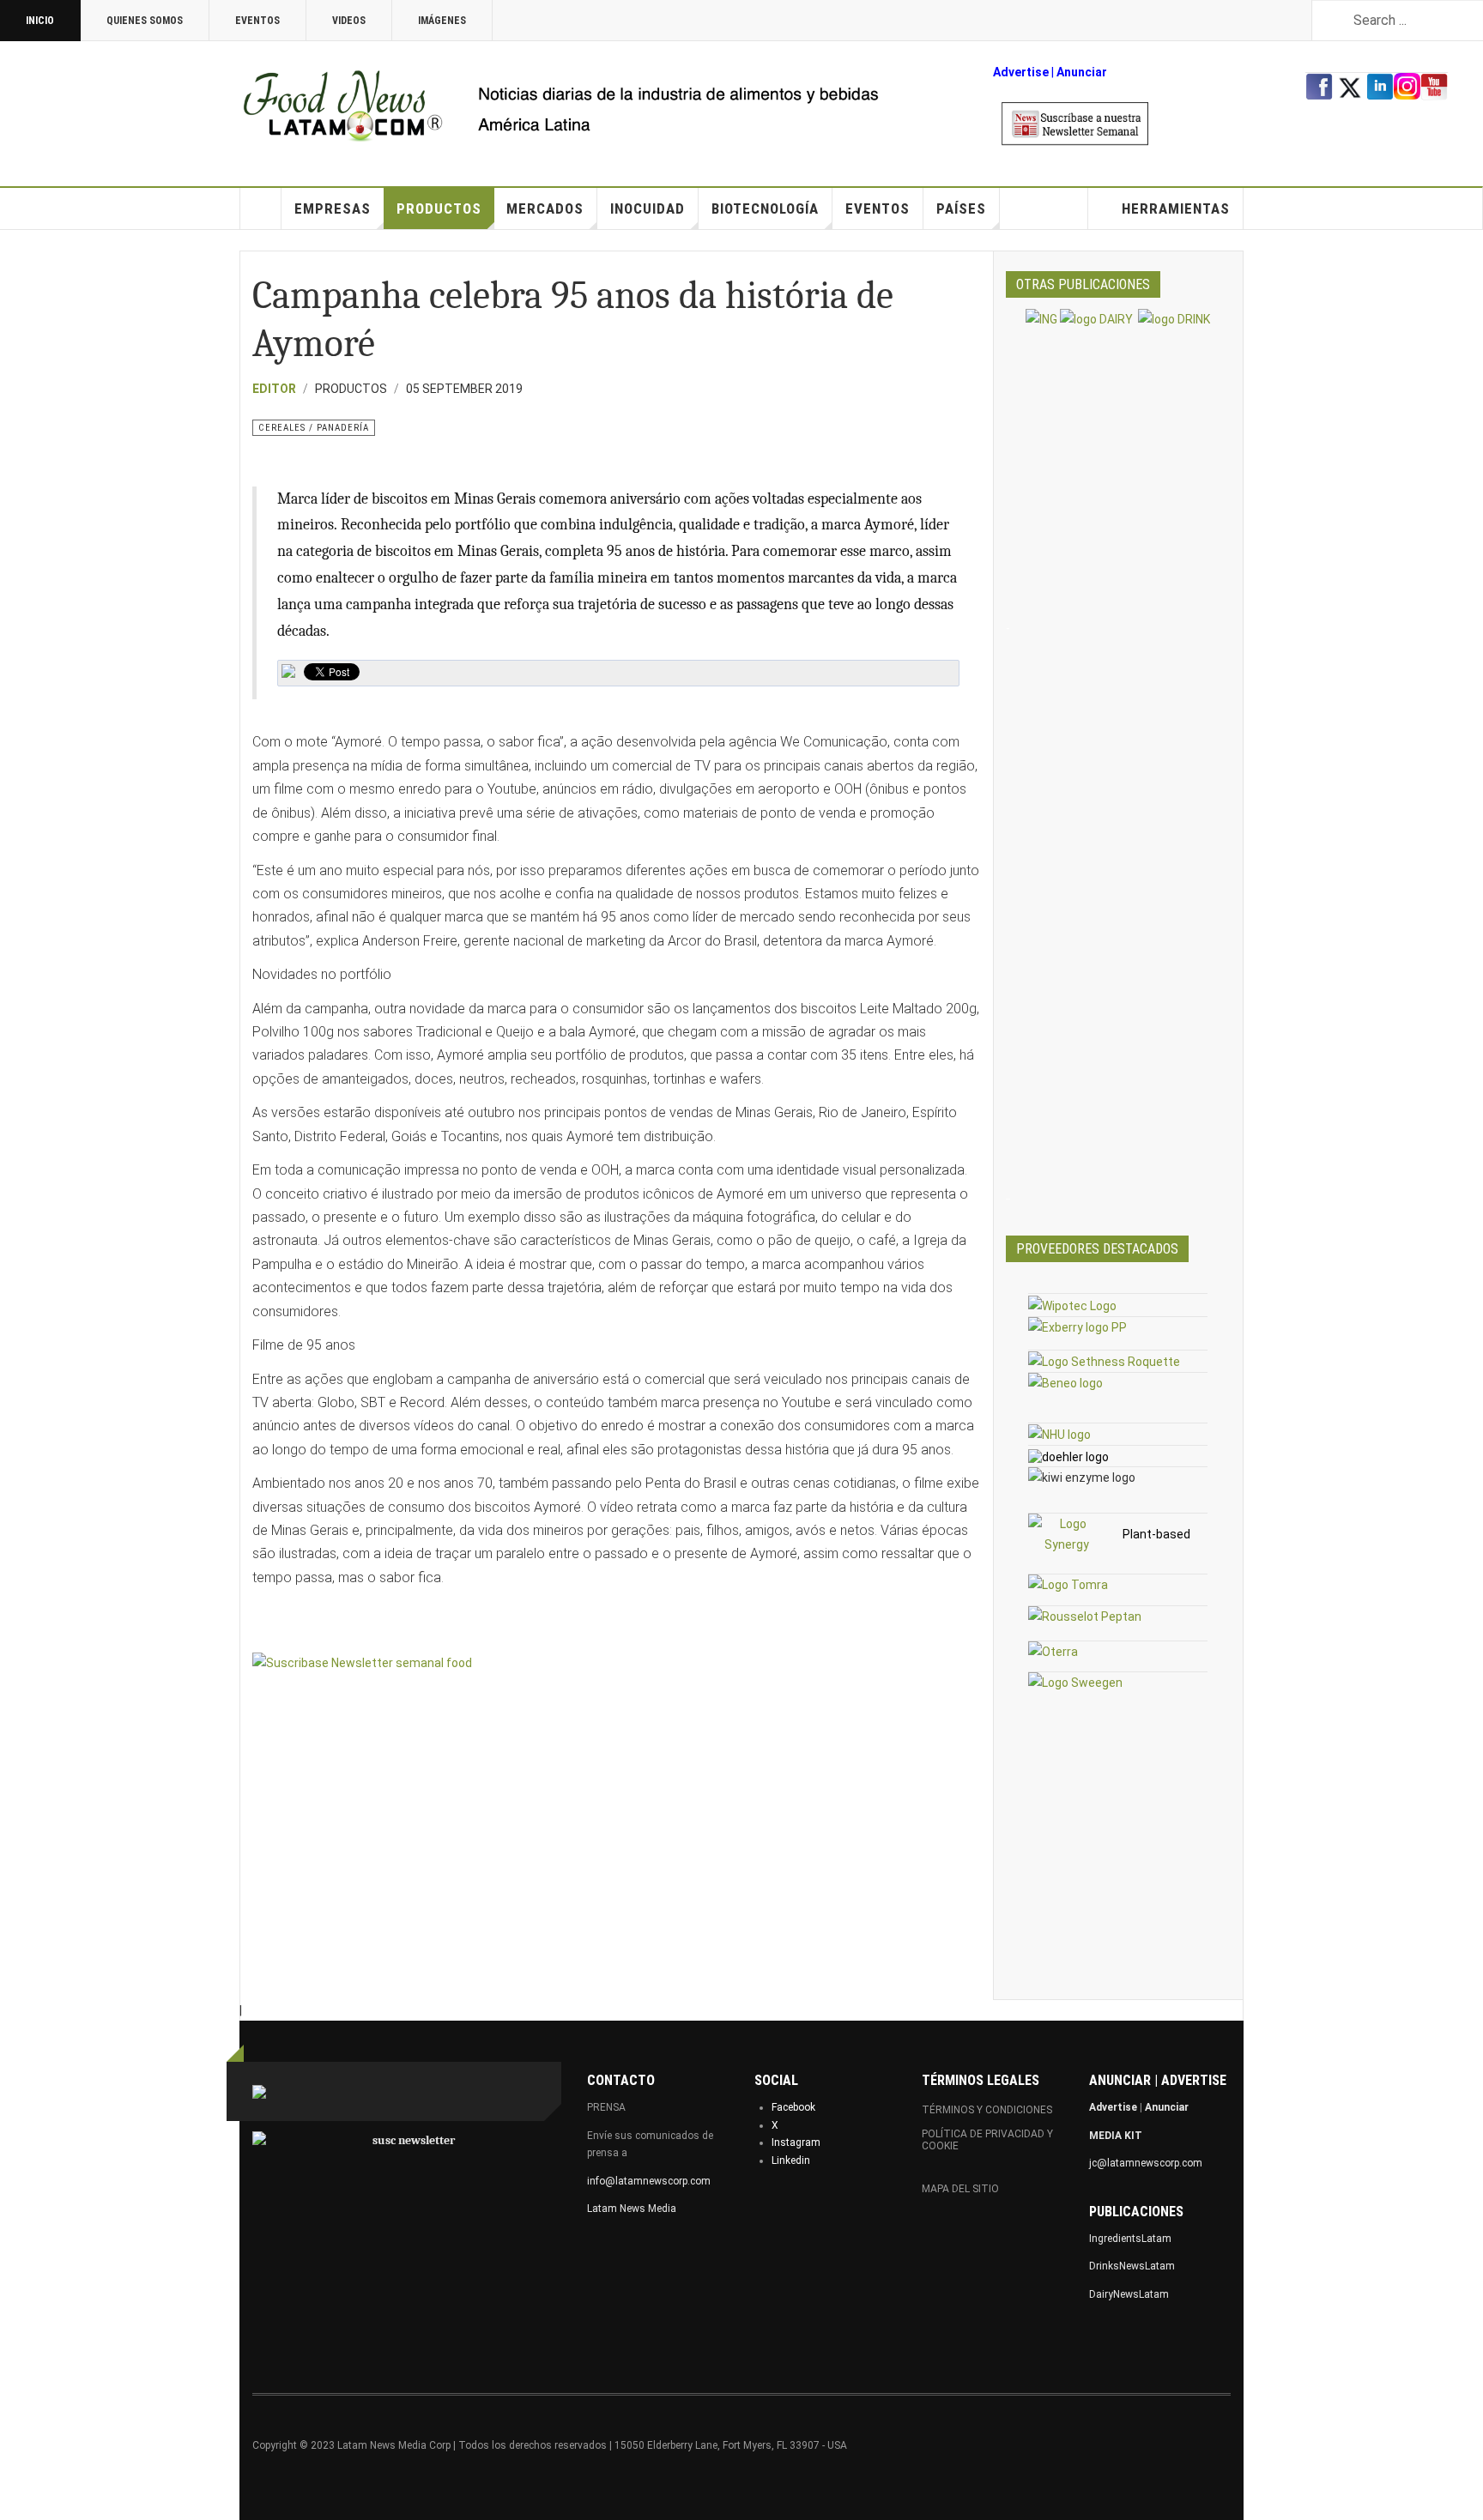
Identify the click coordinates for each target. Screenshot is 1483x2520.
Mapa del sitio (960, 2189)
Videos (349, 21)
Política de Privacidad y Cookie (987, 2140)
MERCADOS (545, 208)
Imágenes (442, 21)
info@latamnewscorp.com (649, 2181)
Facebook (793, 2107)
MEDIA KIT (1116, 2136)
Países (961, 208)
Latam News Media (632, 2209)
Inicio (40, 21)
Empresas (333, 208)
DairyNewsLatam (1129, 2294)
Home (261, 208)
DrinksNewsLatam (1132, 2266)
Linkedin (791, 2160)
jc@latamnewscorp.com (1146, 2163)
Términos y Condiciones (987, 2110)
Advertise (1021, 72)
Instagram (796, 2142)
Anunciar (1167, 2107)
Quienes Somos (145, 21)
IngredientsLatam (1130, 2239)
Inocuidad (648, 208)
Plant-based (1156, 1534)
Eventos (257, 21)
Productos (439, 208)
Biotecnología (765, 208)
